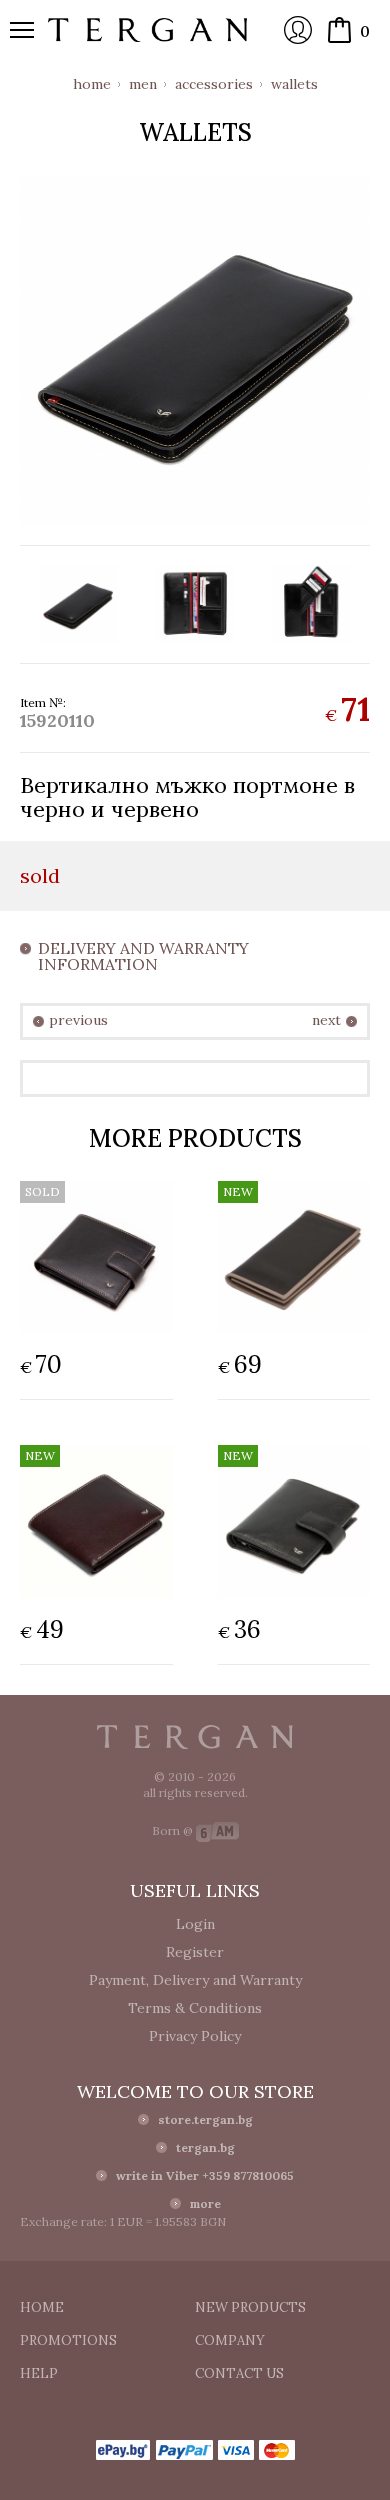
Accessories (214, 84)
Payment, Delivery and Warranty (195, 1980)
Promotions (68, 2340)
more (205, 2203)
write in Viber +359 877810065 (205, 2175)
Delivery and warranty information (143, 957)
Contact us (239, 2373)
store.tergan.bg (205, 2119)
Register (195, 1952)
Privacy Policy (195, 2036)
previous (78, 1020)
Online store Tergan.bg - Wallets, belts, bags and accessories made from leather (148, 30)
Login (298, 30)
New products (250, 2307)
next (326, 1020)
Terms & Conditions (195, 2008)
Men (143, 84)
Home (92, 84)
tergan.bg (205, 2147)
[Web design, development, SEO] (217, 1830)
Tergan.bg (195, 1737)
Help (39, 2373)
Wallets (294, 84)
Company (230, 2340)
